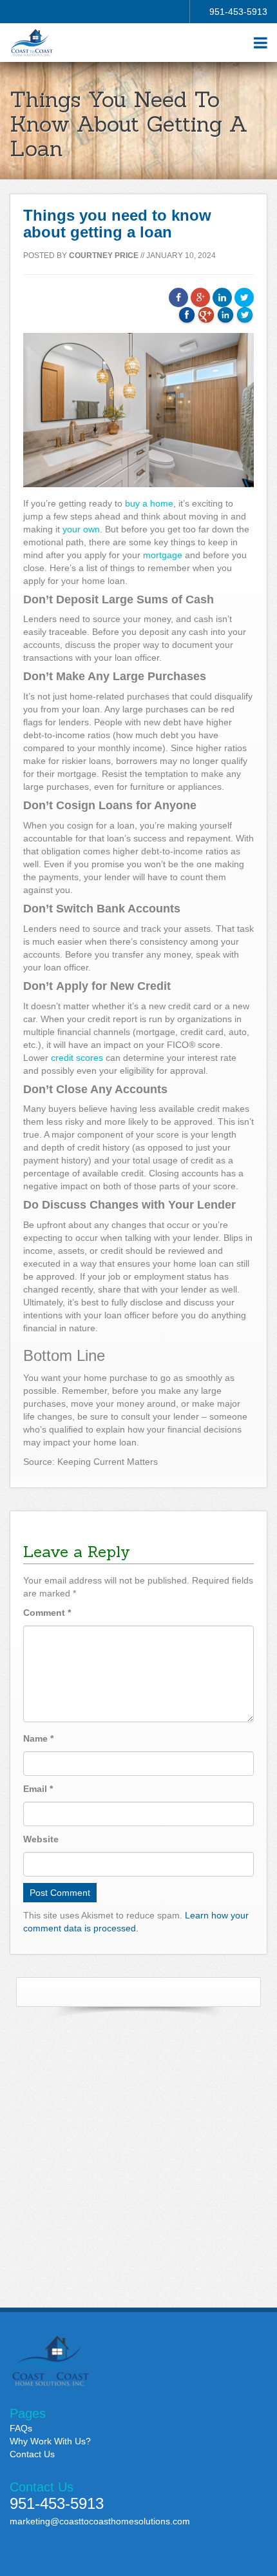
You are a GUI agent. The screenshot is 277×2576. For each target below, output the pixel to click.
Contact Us (32, 2454)
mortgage (163, 555)
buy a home (149, 503)
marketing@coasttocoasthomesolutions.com (100, 2521)
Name (38, 1738)
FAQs (21, 2428)
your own (81, 529)
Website (41, 1839)
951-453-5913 (238, 12)
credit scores (77, 1058)
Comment (47, 1613)
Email (38, 1789)
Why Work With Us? (50, 2441)
